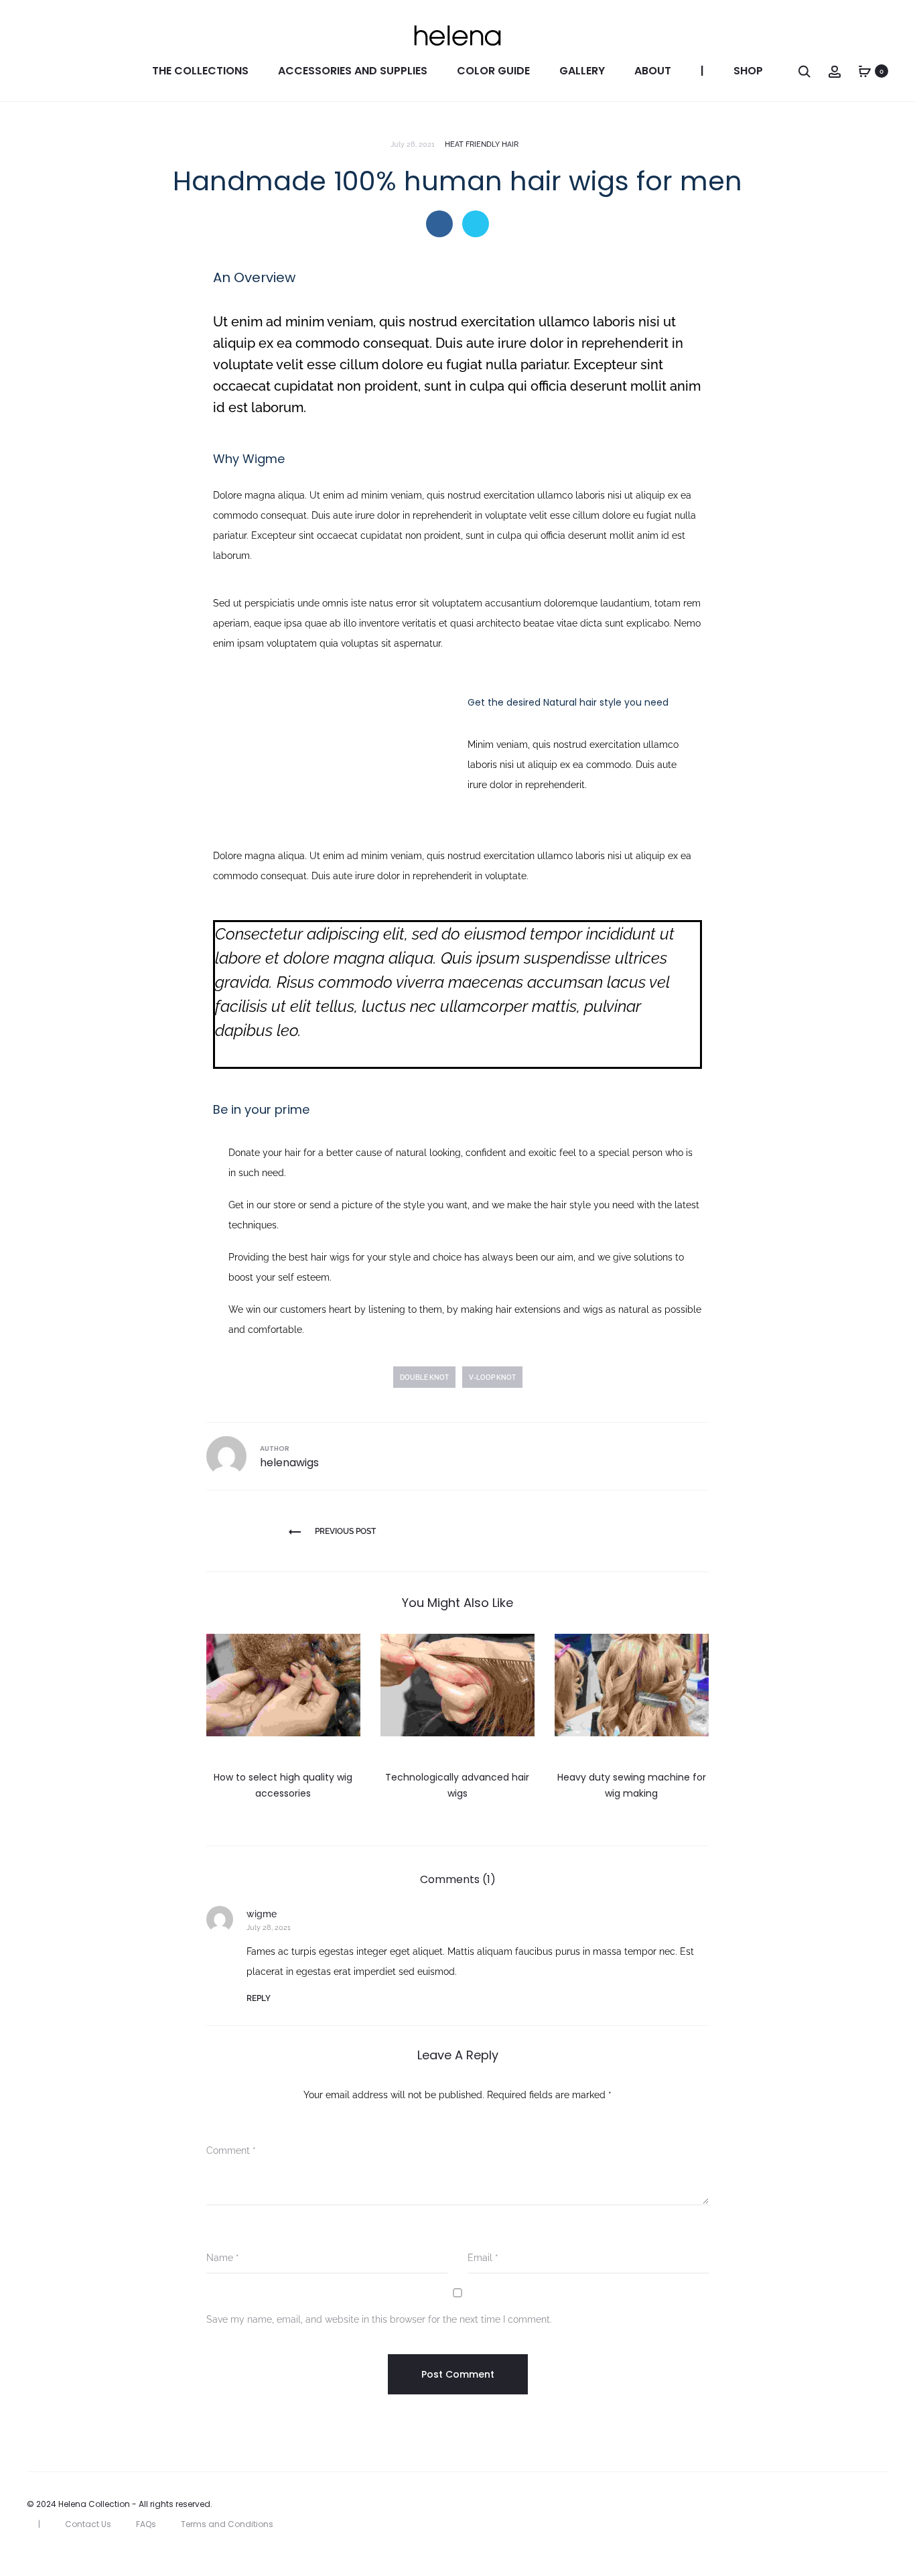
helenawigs (289, 1463)
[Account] (835, 71)
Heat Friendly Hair (482, 144)
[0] (865, 71)
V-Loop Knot (492, 1377)
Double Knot (424, 1377)
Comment (231, 2150)
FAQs (146, 2524)
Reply (259, 1998)
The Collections (200, 71)
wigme (262, 1914)
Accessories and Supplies (353, 71)
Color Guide (493, 71)
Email (483, 2258)
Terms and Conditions (227, 2524)
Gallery (582, 71)
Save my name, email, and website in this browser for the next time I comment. (379, 2319)
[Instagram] (885, 2504)
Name (223, 2258)
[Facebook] (855, 2504)
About (653, 71)
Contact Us (88, 2524)
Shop (748, 71)
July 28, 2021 (269, 1928)
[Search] (804, 71)
